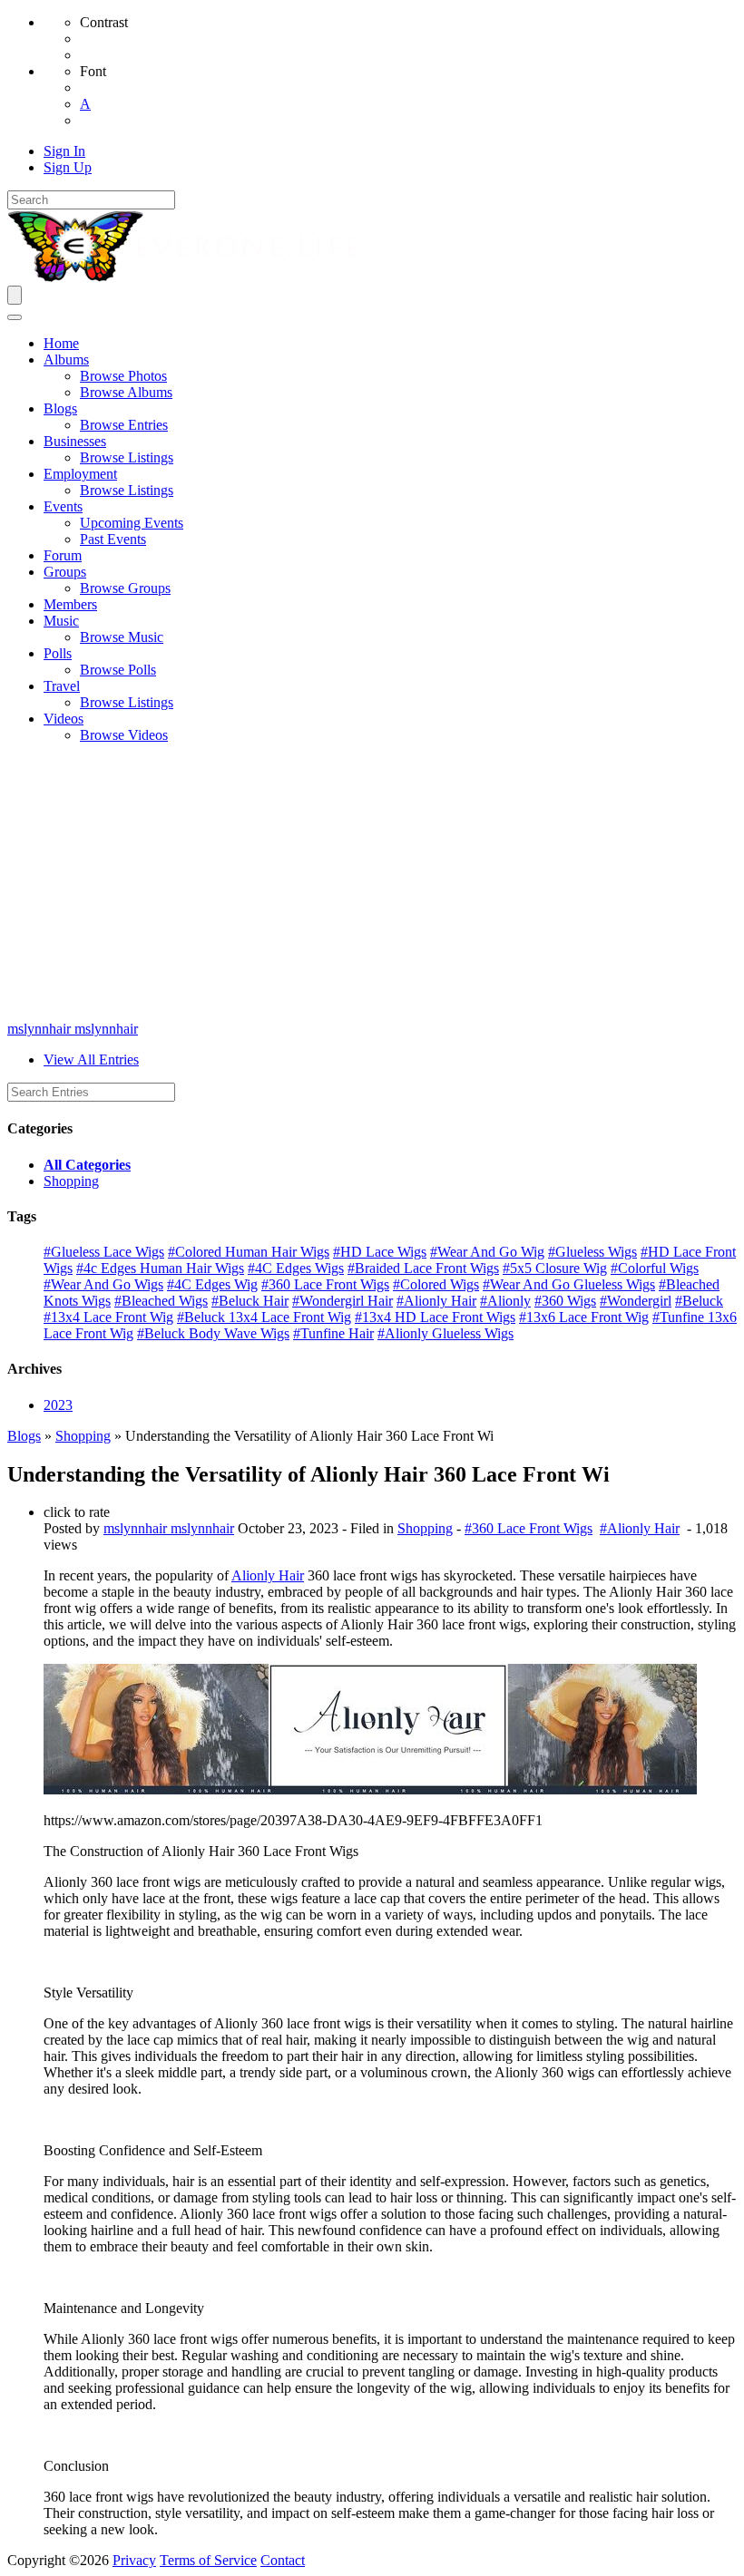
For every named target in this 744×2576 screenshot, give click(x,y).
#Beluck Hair (250, 1301)
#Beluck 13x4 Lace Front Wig (264, 1317)
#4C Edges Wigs (296, 1268)
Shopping (71, 1181)
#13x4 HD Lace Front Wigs (435, 1317)
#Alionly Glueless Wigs (445, 1333)
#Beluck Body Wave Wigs (213, 1333)
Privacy (134, 2560)
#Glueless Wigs (592, 1252)
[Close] (15, 317)
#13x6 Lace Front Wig (584, 1317)
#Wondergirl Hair (343, 1301)
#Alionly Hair (436, 1301)
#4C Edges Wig (212, 1284)
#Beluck (699, 1301)
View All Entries (91, 1060)
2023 (58, 1405)
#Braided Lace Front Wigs (423, 1268)
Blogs (24, 1436)
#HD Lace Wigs (380, 1252)
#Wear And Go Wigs (103, 1284)
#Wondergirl (636, 1301)
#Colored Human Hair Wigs (249, 1252)
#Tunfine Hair (333, 1333)
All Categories (87, 1165)
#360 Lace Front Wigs (325, 1284)
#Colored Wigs (436, 1284)
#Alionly (505, 1301)
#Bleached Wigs (161, 1301)
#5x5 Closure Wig (555, 1268)
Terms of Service (208, 2560)
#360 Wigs (565, 1301)
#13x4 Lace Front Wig (108, 1317)
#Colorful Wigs (655, 1268)
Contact (283, 2560)
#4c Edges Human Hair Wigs (160, 1268)
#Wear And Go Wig (487, 1252)
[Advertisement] (372, 885)
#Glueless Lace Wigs (104, 1252)
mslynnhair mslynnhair (73, 1029)
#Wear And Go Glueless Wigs (569, 1284)
